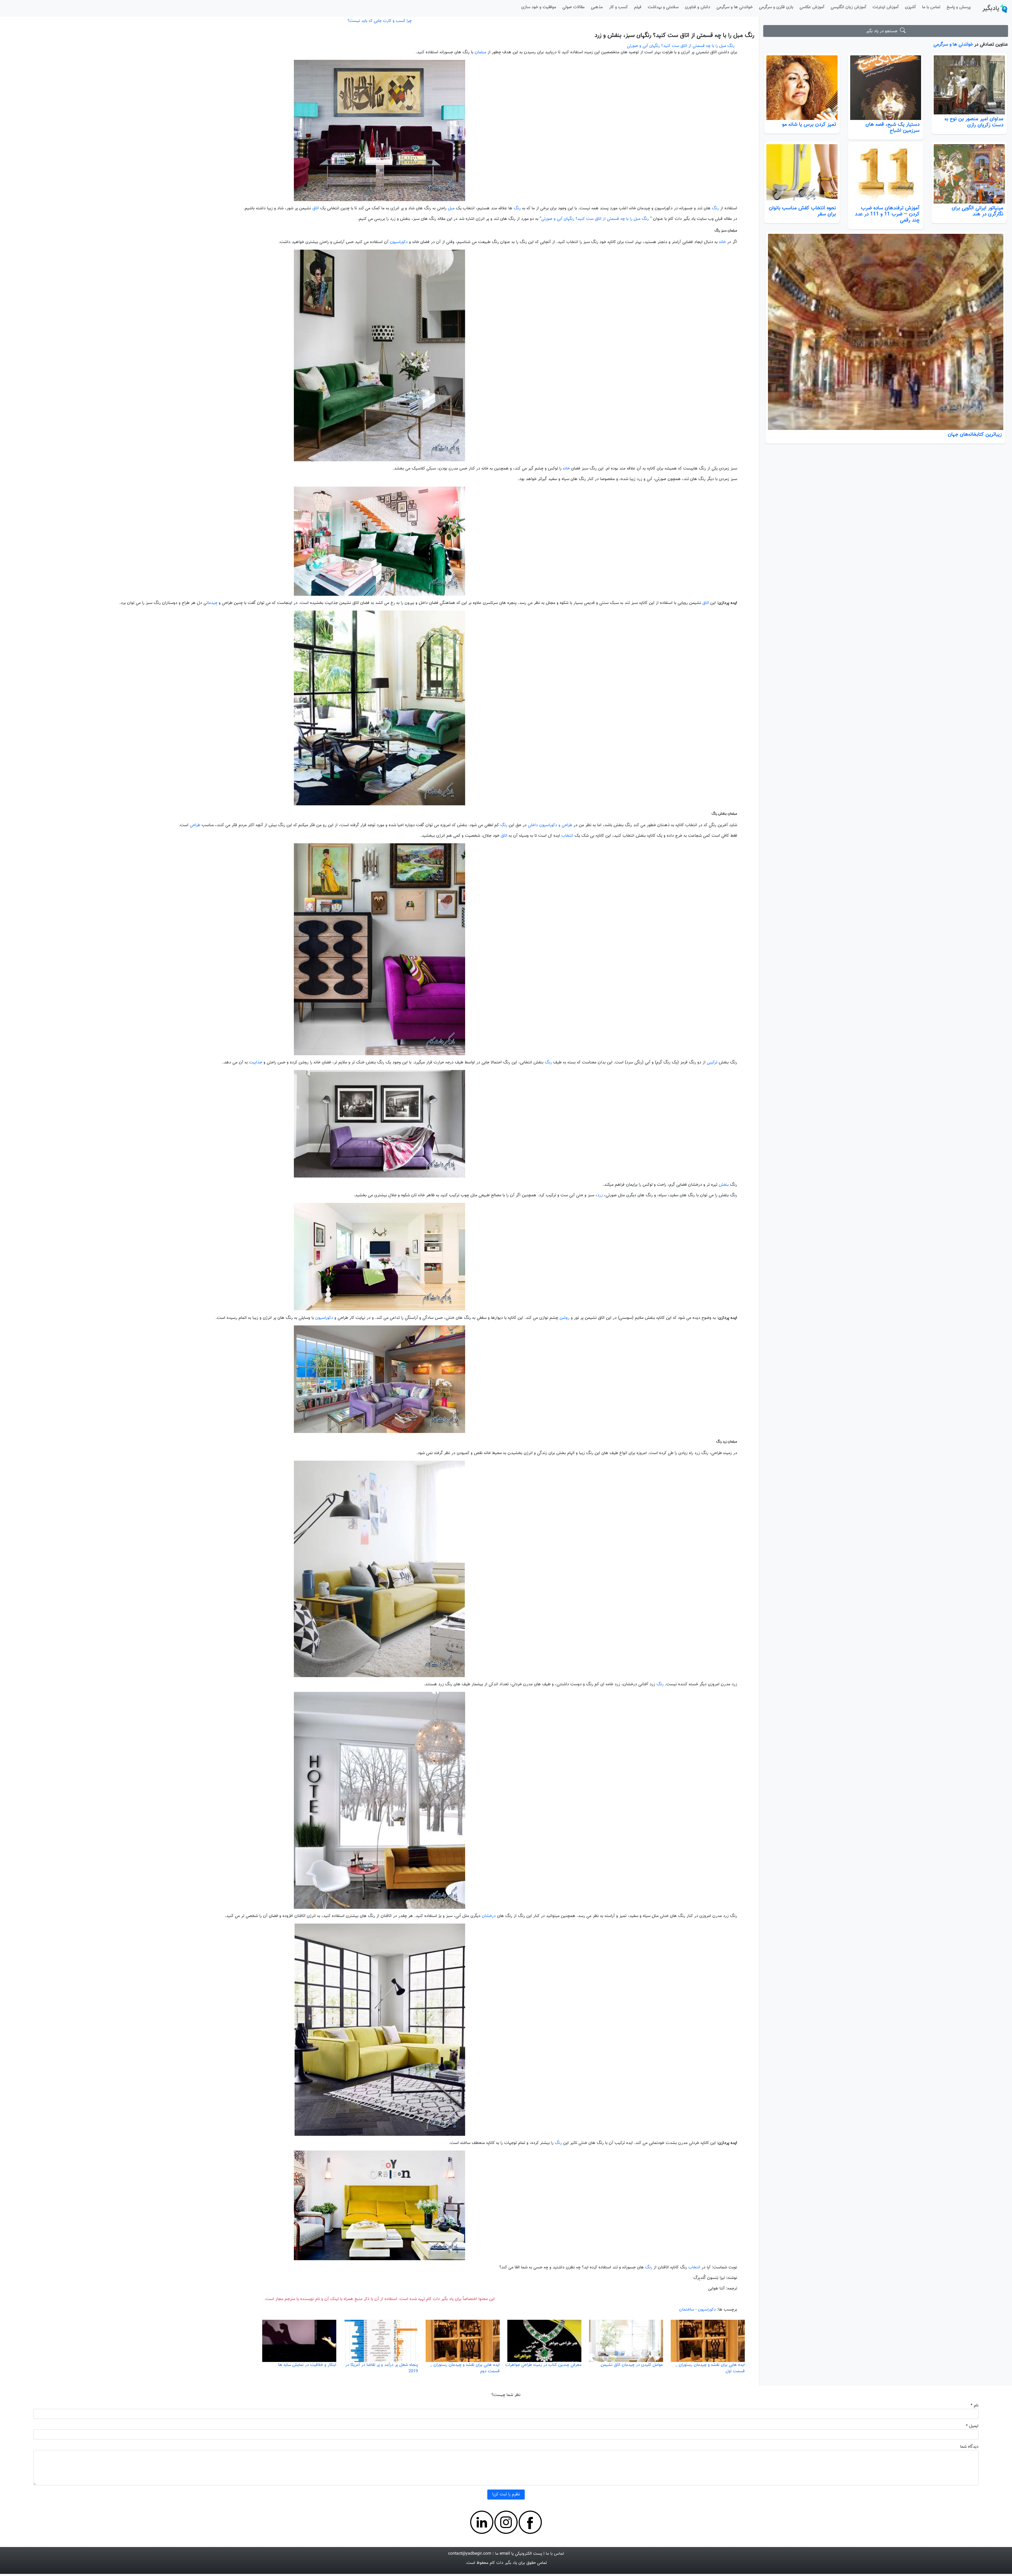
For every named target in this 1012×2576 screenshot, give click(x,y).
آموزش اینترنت (886, 7)
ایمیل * (972, 2426)
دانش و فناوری (698, 7)
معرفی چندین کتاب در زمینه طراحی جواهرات (543, 2365)
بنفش (724, 1185)
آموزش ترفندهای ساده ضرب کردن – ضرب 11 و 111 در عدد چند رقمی (887, 214)
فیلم (638, 7)
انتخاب (567, 836)
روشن (565, 1318)
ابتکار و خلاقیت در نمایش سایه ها (307, 2365)
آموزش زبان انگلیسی (848, 7)
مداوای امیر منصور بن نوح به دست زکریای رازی (974, 122)
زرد (600, 1195)
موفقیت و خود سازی (539, 7)
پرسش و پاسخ (959, 7)
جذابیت (256, 1062)
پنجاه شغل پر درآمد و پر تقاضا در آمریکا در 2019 (382, 2368)
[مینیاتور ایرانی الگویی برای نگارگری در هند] (969, 174)
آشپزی (910, 7)
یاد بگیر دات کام (503, 2563)
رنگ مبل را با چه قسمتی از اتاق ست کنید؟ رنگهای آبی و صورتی (681, 46)
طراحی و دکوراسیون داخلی (550, 825)
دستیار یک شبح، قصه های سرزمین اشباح (892, 127)
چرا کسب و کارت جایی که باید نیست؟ (380, 21)
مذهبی (597, 7)
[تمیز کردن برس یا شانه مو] (802, 88)
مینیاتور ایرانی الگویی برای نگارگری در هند (977, 211)
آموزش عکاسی (812, 7)
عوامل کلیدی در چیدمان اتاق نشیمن (632, 2365)
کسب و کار (618, 7)
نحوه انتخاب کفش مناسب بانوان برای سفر (802, 211)
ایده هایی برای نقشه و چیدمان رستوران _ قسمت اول (710, 2368)
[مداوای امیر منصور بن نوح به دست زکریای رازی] (969, 85)
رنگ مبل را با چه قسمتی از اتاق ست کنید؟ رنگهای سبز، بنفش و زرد (674, 35)
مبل (451, 208)
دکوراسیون (399, 242)
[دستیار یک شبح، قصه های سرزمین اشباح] (886, 88)
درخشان (489, 1916)
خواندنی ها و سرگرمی (735, 7)
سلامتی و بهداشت (663, 7)
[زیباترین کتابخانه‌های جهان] (885, 332)
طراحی (195, 825)
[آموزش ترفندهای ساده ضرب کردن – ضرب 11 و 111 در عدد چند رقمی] (886, 174)
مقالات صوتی (573, 7)
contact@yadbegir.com (470, 2554)
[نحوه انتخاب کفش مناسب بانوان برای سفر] (802, 174)
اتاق (316, 208)
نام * (975, 2406)
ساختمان (687, 2310)
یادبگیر (991, 8)
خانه (722, 242)
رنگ (715, 208)
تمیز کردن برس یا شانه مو (809, 124)
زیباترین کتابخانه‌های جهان (975, 434)
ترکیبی (712, 1062)
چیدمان (212, 603)
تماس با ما (931, 7)
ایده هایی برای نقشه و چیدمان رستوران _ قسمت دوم (465, 2368)
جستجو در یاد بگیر (883, 31)
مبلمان (480, 52)
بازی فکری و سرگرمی (776, 7)
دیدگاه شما (969, 2447)
